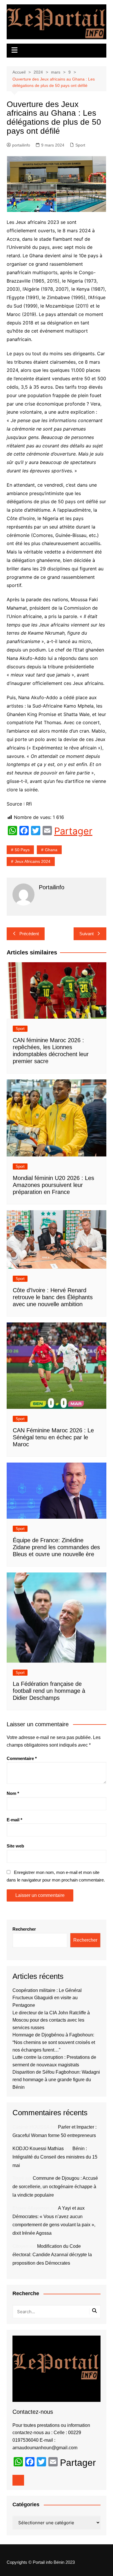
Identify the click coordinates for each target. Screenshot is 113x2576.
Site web (15, 1846)
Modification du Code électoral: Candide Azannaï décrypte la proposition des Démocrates (52, 2255)
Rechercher (24, 1929)
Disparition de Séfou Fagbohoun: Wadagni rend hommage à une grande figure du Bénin (56, 2079)
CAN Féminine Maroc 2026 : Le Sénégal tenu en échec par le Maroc (53, 1437)
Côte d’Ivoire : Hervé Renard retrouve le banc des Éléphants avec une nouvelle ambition (53, 1297)
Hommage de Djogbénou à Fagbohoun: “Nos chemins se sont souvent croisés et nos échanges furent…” (54, 2042)
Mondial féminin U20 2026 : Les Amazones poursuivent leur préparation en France (53, 1185)
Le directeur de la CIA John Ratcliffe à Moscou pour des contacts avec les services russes (51, 2020)
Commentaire (22, 1758)
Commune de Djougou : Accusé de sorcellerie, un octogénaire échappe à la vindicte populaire (55, 2187)
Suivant (86, 934)
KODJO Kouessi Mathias (38, 2149)
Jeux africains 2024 (33, 861)
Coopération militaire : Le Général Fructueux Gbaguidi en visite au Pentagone (47, 1998)
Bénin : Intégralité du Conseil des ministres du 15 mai (55, 2157)
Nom (13, 1793)
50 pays (22, 850)
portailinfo (21, 145)
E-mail (14, 1820)
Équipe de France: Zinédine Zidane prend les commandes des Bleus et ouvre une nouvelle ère (56, 1547)
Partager (73, 831)
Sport (80, 145)
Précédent (29, 934)
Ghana (51, 850)
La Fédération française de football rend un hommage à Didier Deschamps (49, 1691)
